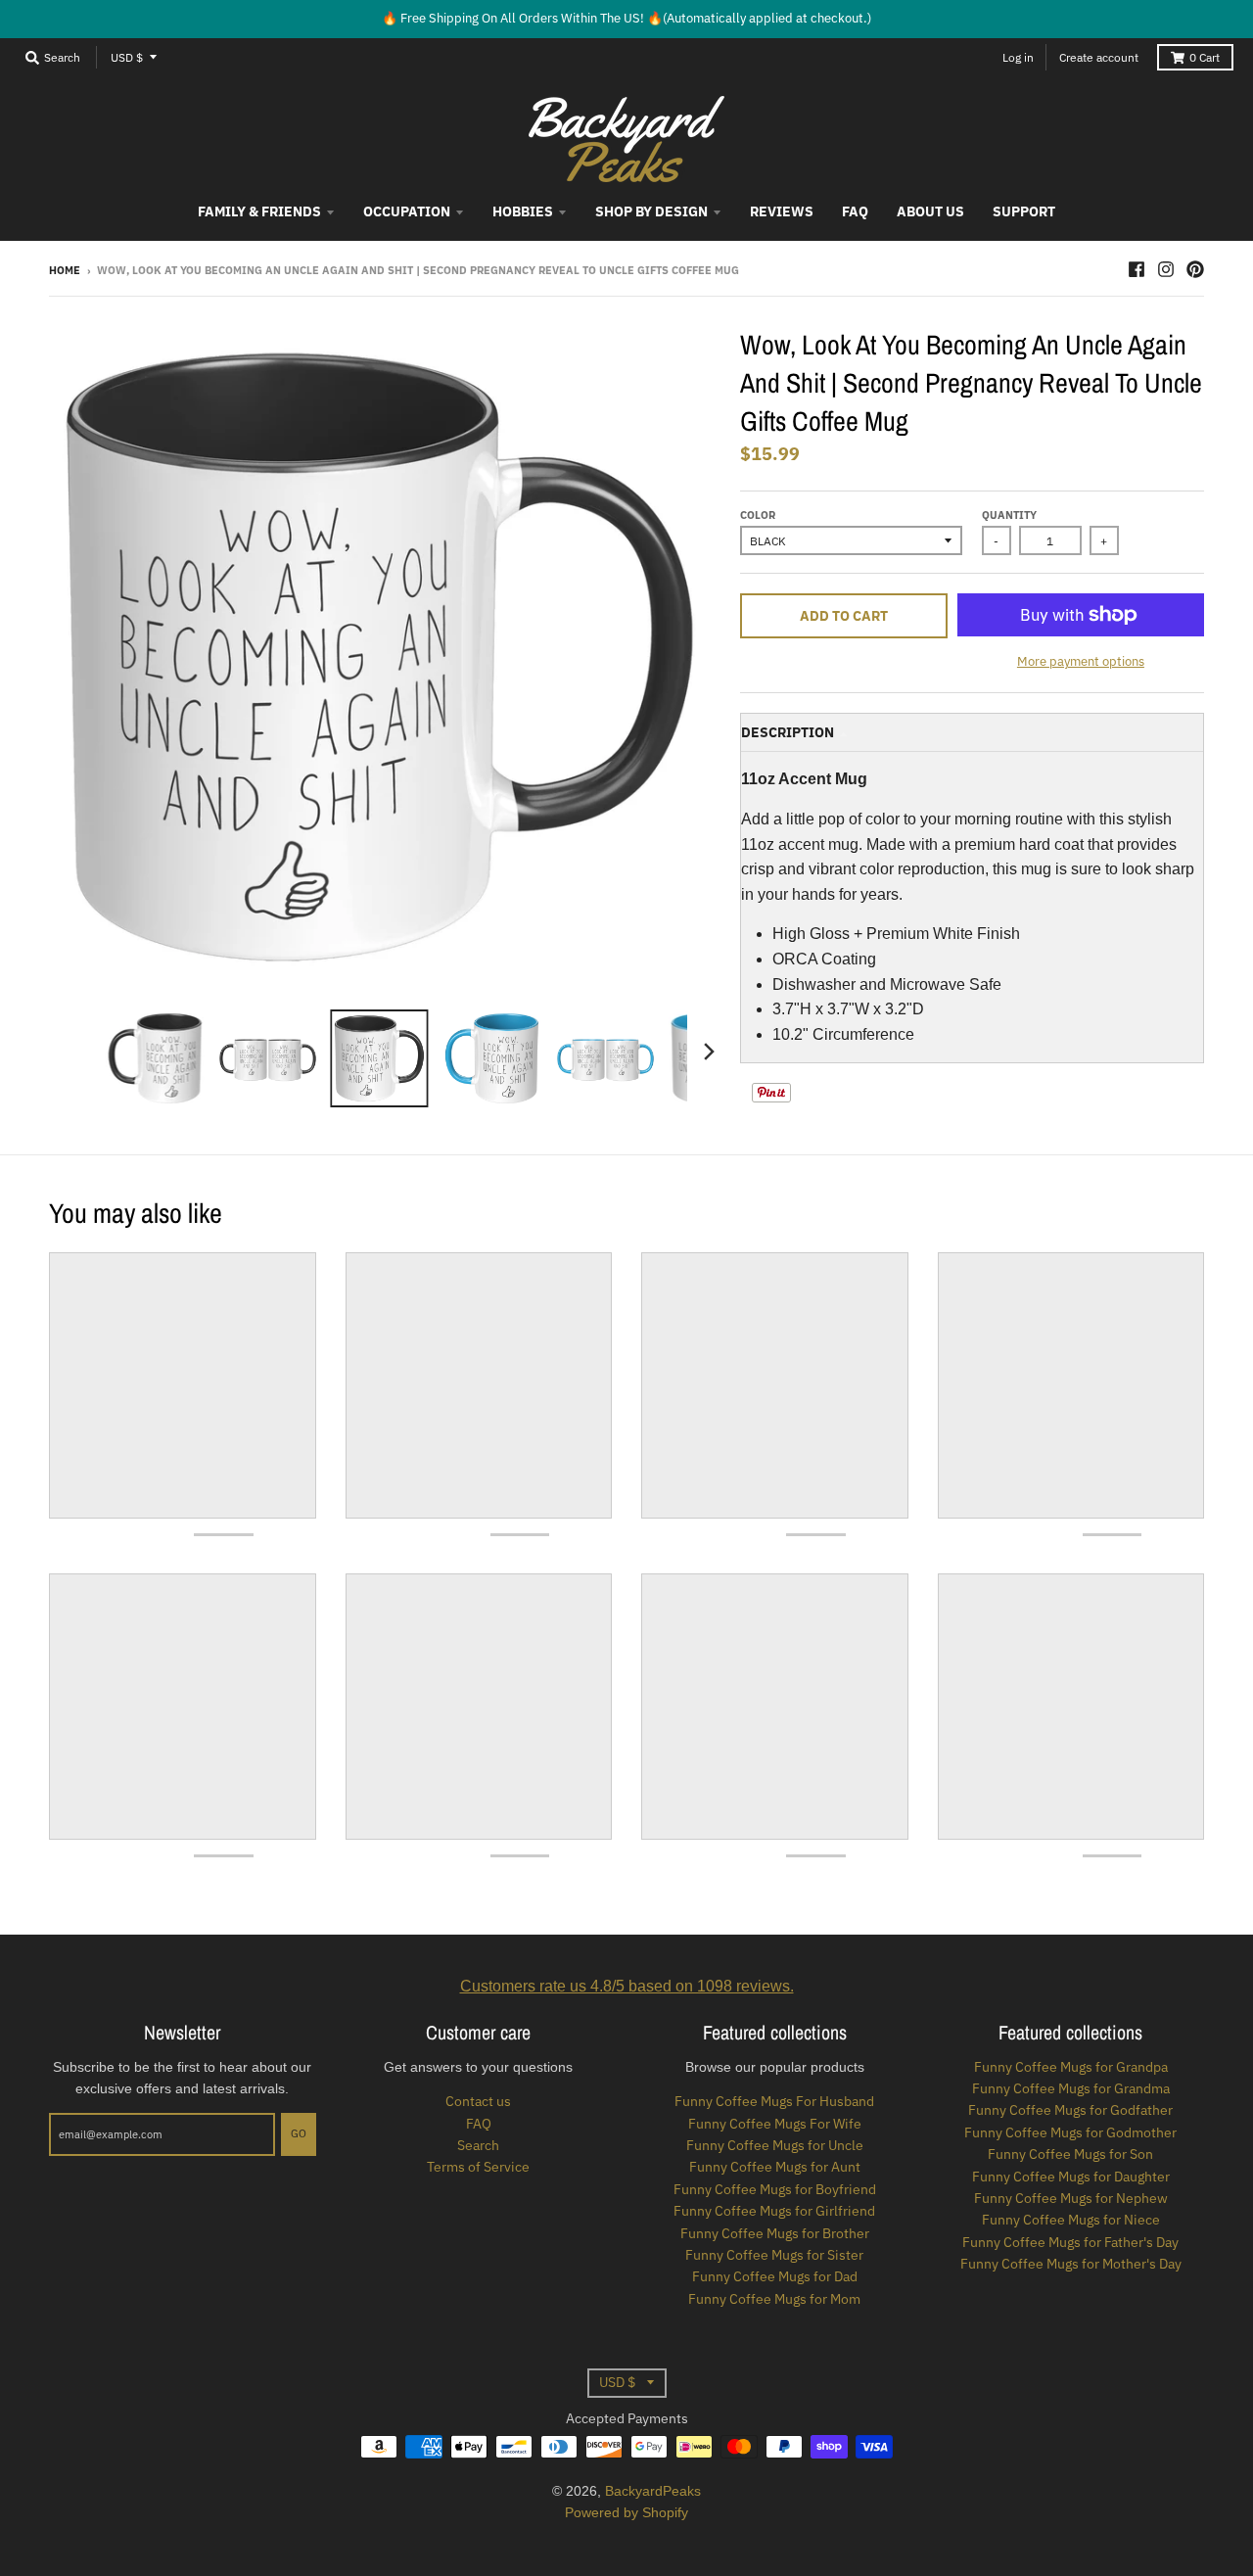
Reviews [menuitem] (782, 211)
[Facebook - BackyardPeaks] (1137, 269)
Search (478, 2145)
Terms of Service (478, 2167)
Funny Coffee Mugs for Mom (774, 2299)
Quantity (1009, 515)
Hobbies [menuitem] (523, 211)
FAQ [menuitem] (855, 211)
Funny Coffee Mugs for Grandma (1071, 2088)
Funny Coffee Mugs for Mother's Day (1071, 2264)
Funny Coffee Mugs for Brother (775, 2233)
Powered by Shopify (626, 2512)
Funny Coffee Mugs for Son (1070, 2154)
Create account (1099, 57)
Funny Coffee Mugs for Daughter (1071, 2177)
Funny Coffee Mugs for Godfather (1070, 2110)
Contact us (478, 2101)
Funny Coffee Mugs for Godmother (1070, 2132)
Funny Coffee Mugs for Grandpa (1071, 2067)
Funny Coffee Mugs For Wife (775, 2124)
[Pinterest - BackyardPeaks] (1195, 269)
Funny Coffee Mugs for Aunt (775, 2167)
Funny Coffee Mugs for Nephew (1071, 2198)
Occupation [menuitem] (407, 211)
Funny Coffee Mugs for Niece (1071, 2220)
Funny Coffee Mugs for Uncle (775, 2145)
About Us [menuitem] (930, 211)
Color (758, 515)
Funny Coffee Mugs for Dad (775, 2276)
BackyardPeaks (653, 2491)
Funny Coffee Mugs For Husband (774, 2101)
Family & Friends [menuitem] (259, 211)
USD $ (127, 57)
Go (299, 2133)
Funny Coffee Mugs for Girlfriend (774, 2211)
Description (788, 732)
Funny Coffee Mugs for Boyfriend (775, 2189)
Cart (1205, 57)
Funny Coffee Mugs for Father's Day (1070, 2242)
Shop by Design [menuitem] (651, 211)
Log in (1018, 57)
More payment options (1081, 661)
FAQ (479, 2124)
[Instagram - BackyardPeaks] (1166, 269)
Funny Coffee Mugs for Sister (774, 2255)
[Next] (709, 1052)
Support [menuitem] (1024, 211)
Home (65, 270)
